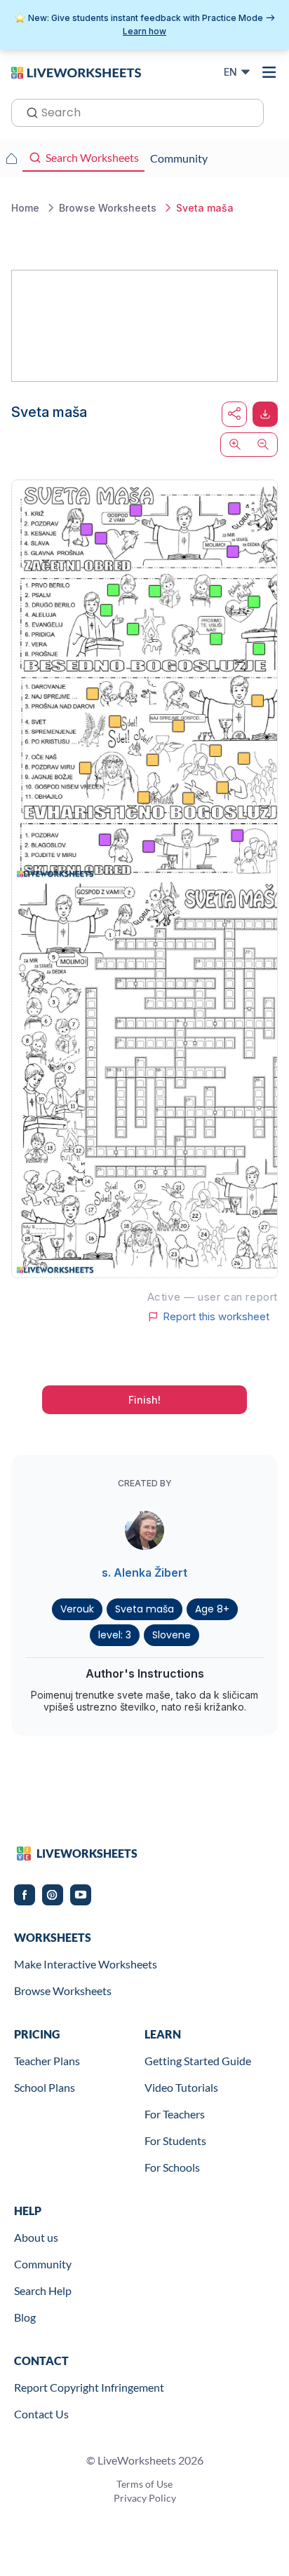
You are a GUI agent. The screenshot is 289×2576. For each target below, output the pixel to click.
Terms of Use (144, 2484)
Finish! (144, 1400)
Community (43, 2264)
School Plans (45, 2087)
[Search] (28, 111)
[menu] (269, 72)
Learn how (144, 31)
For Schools (172, 2167)
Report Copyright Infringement (89, 2387)
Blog (25, 2317)
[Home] (76, 71)
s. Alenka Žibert (144, 1573)
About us (36, 2237)
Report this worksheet (216, 1317)
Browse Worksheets (63, 1991)
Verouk (77, 1609)
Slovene (172, 1635)
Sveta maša (144, 1609)
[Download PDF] (265, 414)
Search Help (43, 2290)
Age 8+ (212, 1609)
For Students (175, 2140)
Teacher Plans (47, 2061)
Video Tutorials (181, 2087)
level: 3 (115, 1635)
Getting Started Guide (198, 2061)
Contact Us (41, 2414)
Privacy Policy (145, 2498)
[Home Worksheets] (11, 158)
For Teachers (175, 2114)
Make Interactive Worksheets (86, 1964)
